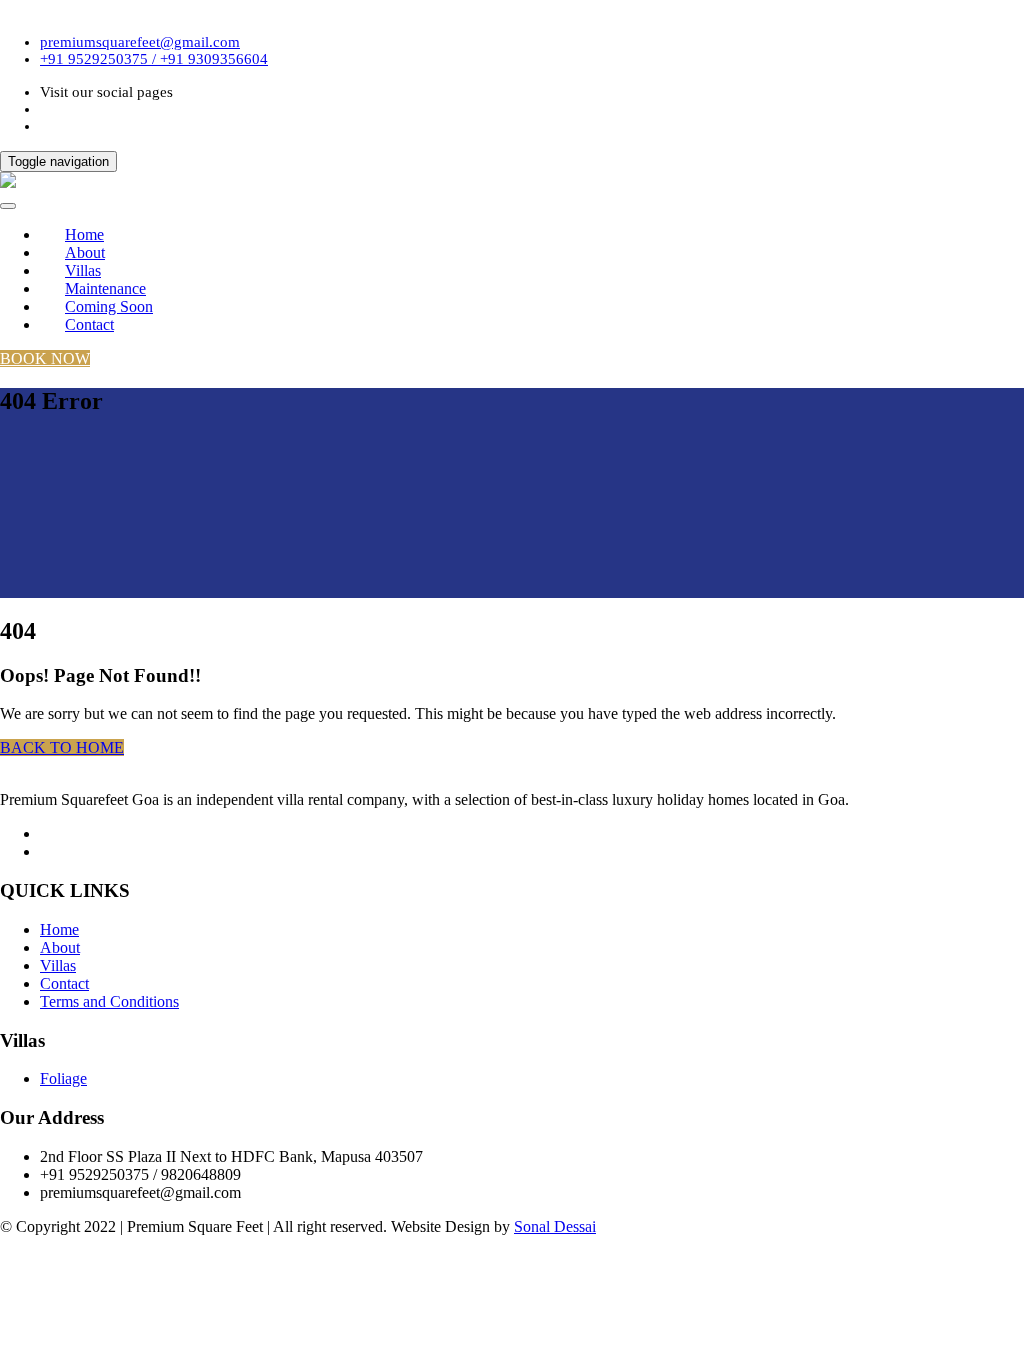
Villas (58, 965)
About (60, 947)
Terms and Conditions (109, 1001)
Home (59, 929)
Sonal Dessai (555, 1226)
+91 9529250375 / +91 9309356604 (154, 59)
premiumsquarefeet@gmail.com (140, 42)
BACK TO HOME (62, 747)
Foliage (63, 1078)
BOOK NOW (45, 358)
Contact (89, 324)
